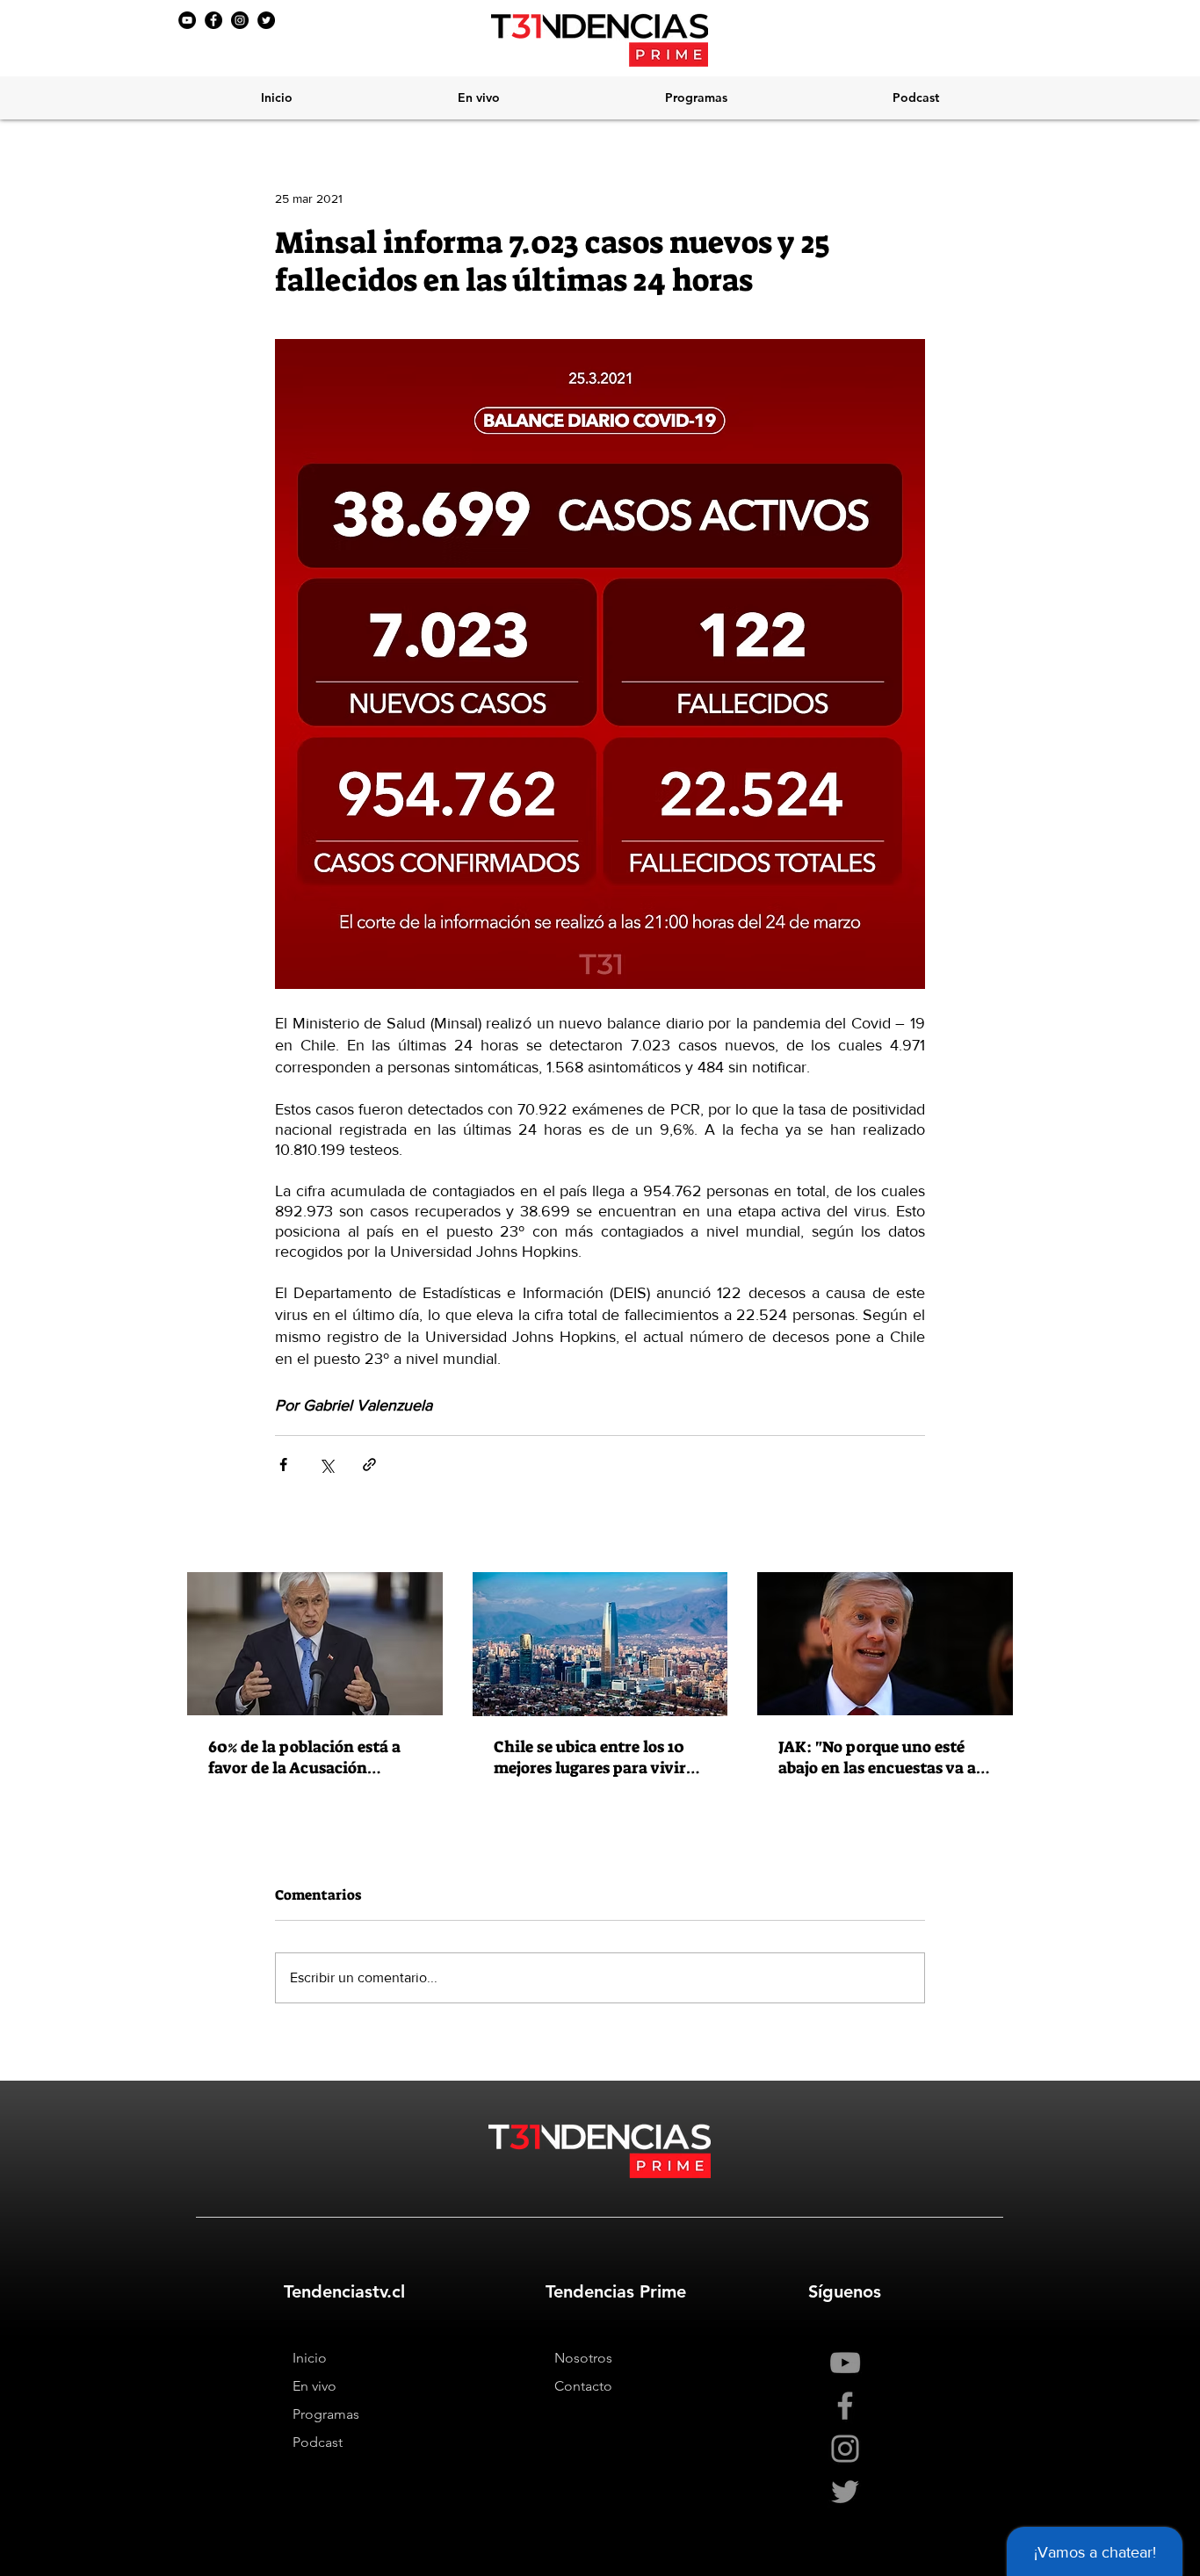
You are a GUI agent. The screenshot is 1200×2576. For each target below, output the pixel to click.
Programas (326, 2414)
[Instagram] (240, 20)
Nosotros (583, 2358)
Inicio (310, 2358)
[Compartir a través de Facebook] (283, 1465)
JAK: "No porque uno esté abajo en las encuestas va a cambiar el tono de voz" (877, 1757)
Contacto (583, 2386)
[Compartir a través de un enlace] (369, 1465)
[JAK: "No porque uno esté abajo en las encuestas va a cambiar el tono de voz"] (885, 1644)
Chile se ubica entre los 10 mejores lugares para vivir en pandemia (590, 1757)
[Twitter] (266, 20)
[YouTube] (187, 20)
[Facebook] (213, 20)
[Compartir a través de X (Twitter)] (326, 1465)
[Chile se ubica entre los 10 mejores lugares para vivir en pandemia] (600, 1644)
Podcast (318, 2442)
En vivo (314, 2386)
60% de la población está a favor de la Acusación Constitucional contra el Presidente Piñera (304, 1757)
